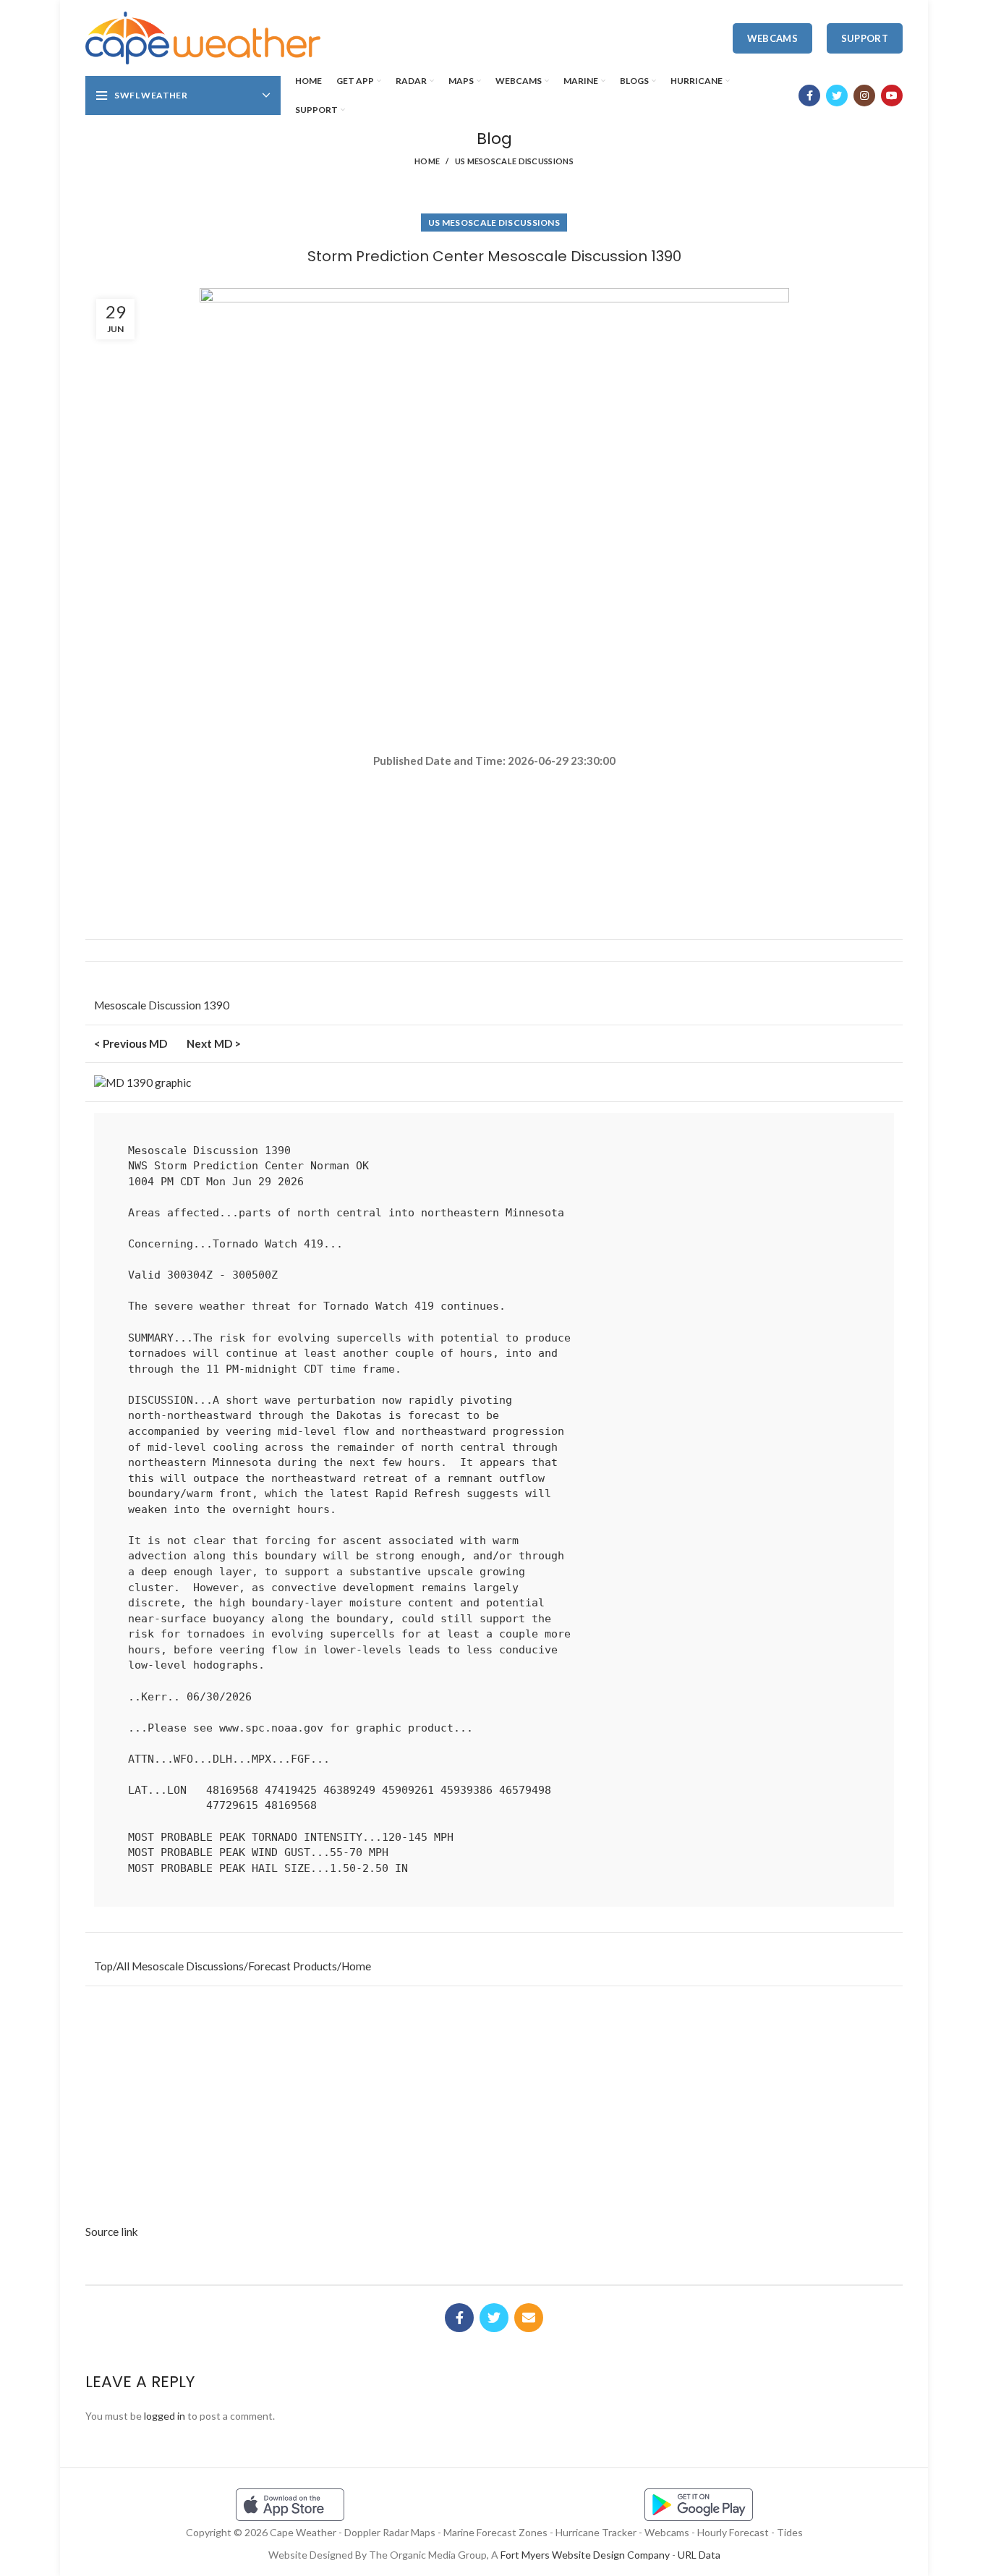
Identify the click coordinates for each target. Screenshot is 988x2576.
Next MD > (214, 1043)
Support (865, 38)
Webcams (772, 38)
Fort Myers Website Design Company (585, 2555)
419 (314, 1244)
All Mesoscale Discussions (180, 1966)
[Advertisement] (494, 821)
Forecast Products (293, 1966)
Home (427, 161)
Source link (112, 2232)
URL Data (699, 2555)
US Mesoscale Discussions (514, 161)
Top (103, 1966)
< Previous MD (131, 1043)
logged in (165, 2416)
